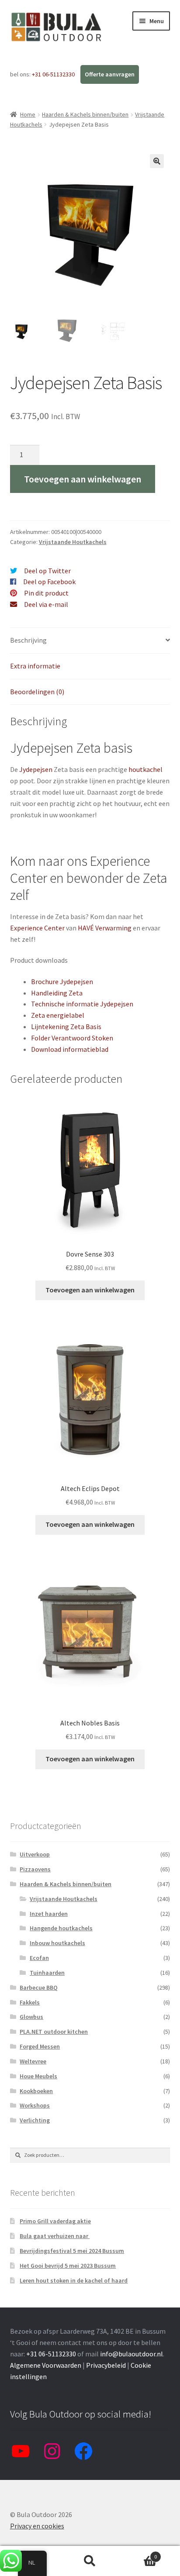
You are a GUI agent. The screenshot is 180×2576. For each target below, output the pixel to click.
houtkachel (145, 769)
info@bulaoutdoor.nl (132, 2354)
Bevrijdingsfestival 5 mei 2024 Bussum (72, 2251)
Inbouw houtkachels (57, 1943)
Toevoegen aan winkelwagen (83, 479)
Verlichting (35, 2120)
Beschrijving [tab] (28, 640)
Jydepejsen (36, 769)
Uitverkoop (35, 1854)
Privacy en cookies (37, 2526)
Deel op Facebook (49, 582)
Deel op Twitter (47, 571)
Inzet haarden (49, 1914)
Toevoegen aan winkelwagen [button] (90, 1290)
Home (28, 114)
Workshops (35, 2105)
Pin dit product (46, 593)
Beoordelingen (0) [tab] (37, 692)
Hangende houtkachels (61, 1928)
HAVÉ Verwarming (105, 928)
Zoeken (90, 2561)
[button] (157, 161)
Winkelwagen (139, 2554)
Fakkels (30, 2002)
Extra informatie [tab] (35, 666)
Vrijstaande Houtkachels (73, 542)
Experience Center (37, 928)
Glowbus (31, 2017)
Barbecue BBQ (39, 1987)
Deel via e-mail (46, 604)
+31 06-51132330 (54, 74)
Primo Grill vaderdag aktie (55, 2221)
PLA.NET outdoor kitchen (54, 2032)
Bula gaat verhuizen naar (55, 2236)
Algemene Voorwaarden (46, 2365)
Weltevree (33, 2061)
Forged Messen (40, 2046)
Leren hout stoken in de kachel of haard (74, 2280)
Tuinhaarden (47, 1973)
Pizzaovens (35, 1869)
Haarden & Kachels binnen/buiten (85, 114)
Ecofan (39, 1958)
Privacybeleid (106, 2365)
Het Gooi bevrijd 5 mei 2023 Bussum (68, 2266)
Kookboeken (36, 2091)
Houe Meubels (38, 2076)
